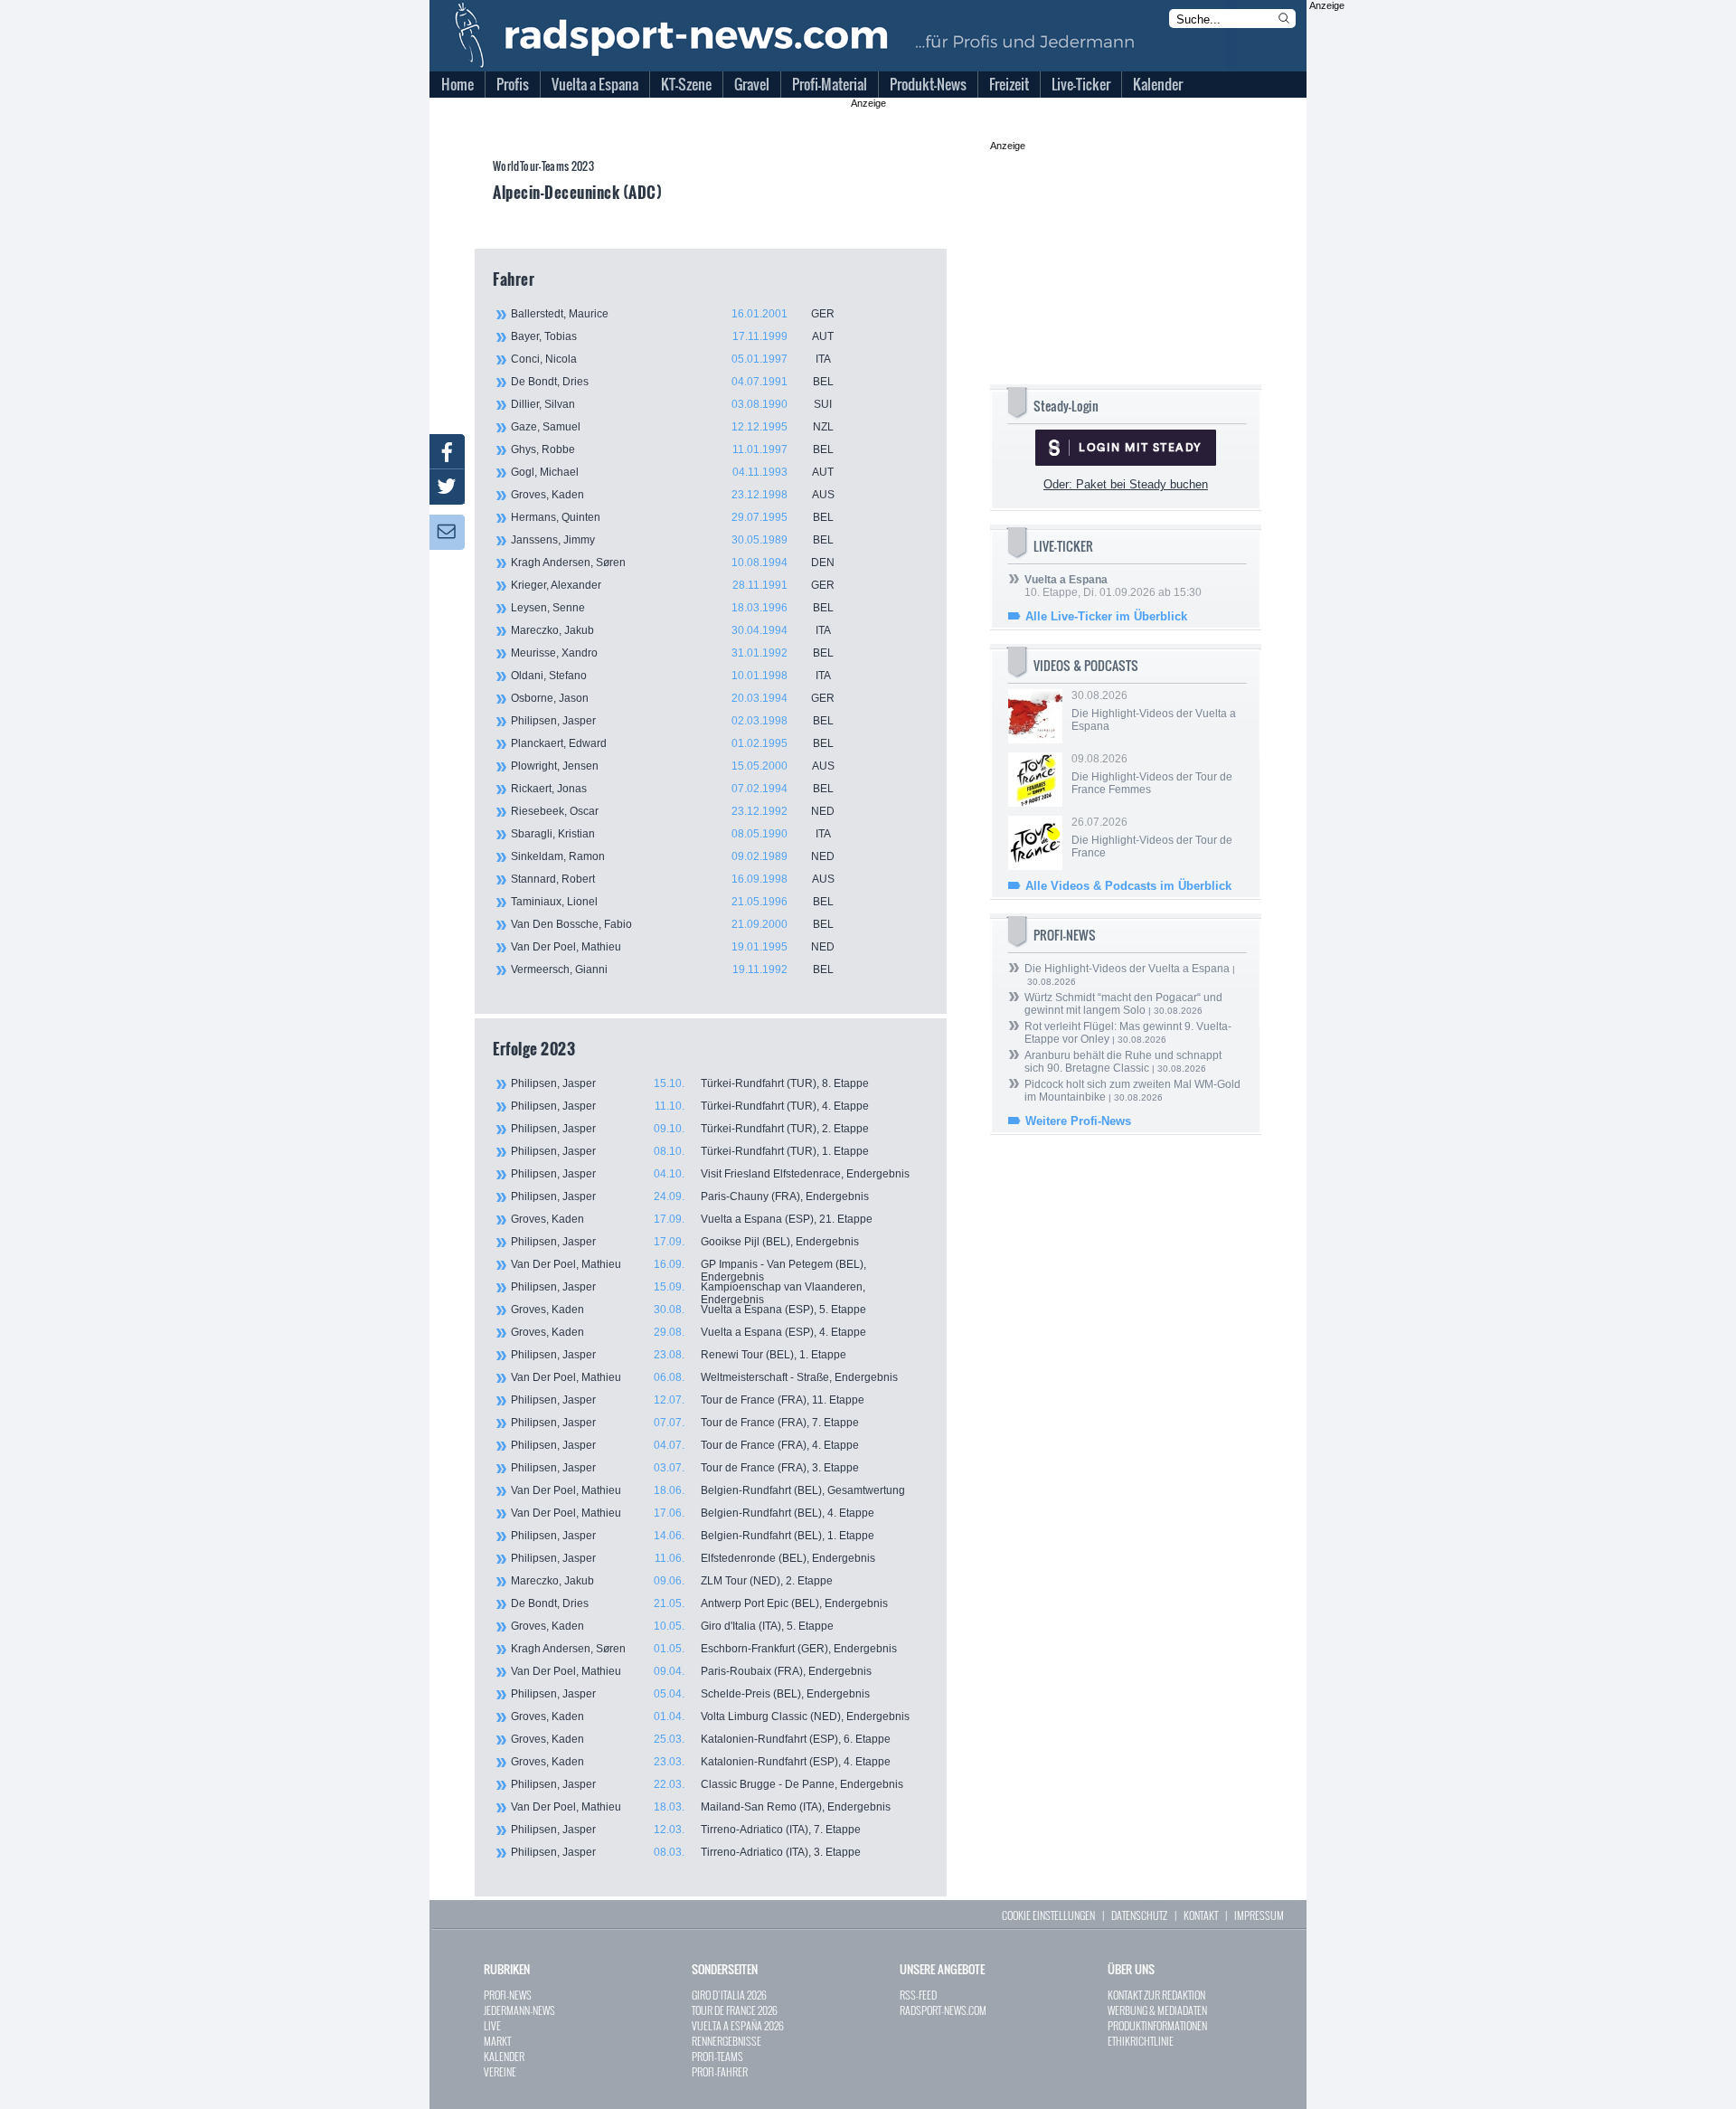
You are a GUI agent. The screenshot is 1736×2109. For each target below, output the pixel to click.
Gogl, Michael (672, 472)
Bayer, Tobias (672, 336)
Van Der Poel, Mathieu (673, 947)
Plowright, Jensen (673, 766)
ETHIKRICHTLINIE (1141, 2041)
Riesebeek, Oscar (673, 811)
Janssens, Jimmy (672, 540)
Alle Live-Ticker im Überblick (1106, 616)
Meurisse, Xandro (672, 653)
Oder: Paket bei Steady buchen (1126, 484)
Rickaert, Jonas (672, 789)
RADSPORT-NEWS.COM (943, 2010)
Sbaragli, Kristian (671, 834)
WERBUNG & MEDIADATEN (1157, 2010)
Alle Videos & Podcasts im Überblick (1128, 886)
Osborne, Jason (673, 698)
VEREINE (500, 2071)
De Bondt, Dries (672, 382)
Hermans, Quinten (672, 517)
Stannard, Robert (673, 879)
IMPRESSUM (1259, 1915)
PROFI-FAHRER (720, 2071)
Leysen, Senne (672, 608)
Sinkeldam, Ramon (673, 856)
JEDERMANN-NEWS (519, 2010)
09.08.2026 (1152, 774)
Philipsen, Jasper (672, 721)
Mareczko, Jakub (671, 630)
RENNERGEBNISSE (726, 2041)
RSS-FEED (918, 1995)
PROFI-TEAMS (717, 2056)
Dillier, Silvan (671, 404)
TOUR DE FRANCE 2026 (735, 2010)
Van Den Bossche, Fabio (672, 924)
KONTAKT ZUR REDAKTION (1156, 1995)
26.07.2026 (1152, 837)
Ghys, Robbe (672, 449)
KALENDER (504, 2056)
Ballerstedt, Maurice (673, 314)
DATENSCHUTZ (1139, 1915)
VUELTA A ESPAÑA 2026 (738, 2025)
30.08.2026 (1154, 711)
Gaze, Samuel (672, 427)
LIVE (492, 2025)
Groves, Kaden (673, 495)
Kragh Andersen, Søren (673, 563)
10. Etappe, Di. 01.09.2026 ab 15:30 (1113, 586)
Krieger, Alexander (673, 585)
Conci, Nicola (671, 359)
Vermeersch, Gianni (672, 969)
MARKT (497, 2041)
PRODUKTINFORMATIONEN (1157, 2025)
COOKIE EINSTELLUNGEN (1048, 1915)
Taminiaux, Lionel (672, 902)
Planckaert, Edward (672, 743)
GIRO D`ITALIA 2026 (729, 1995)
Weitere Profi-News (1078, 1121)
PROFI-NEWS (508, 1995)
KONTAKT (1201, 1915)
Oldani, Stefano (671, 676)
